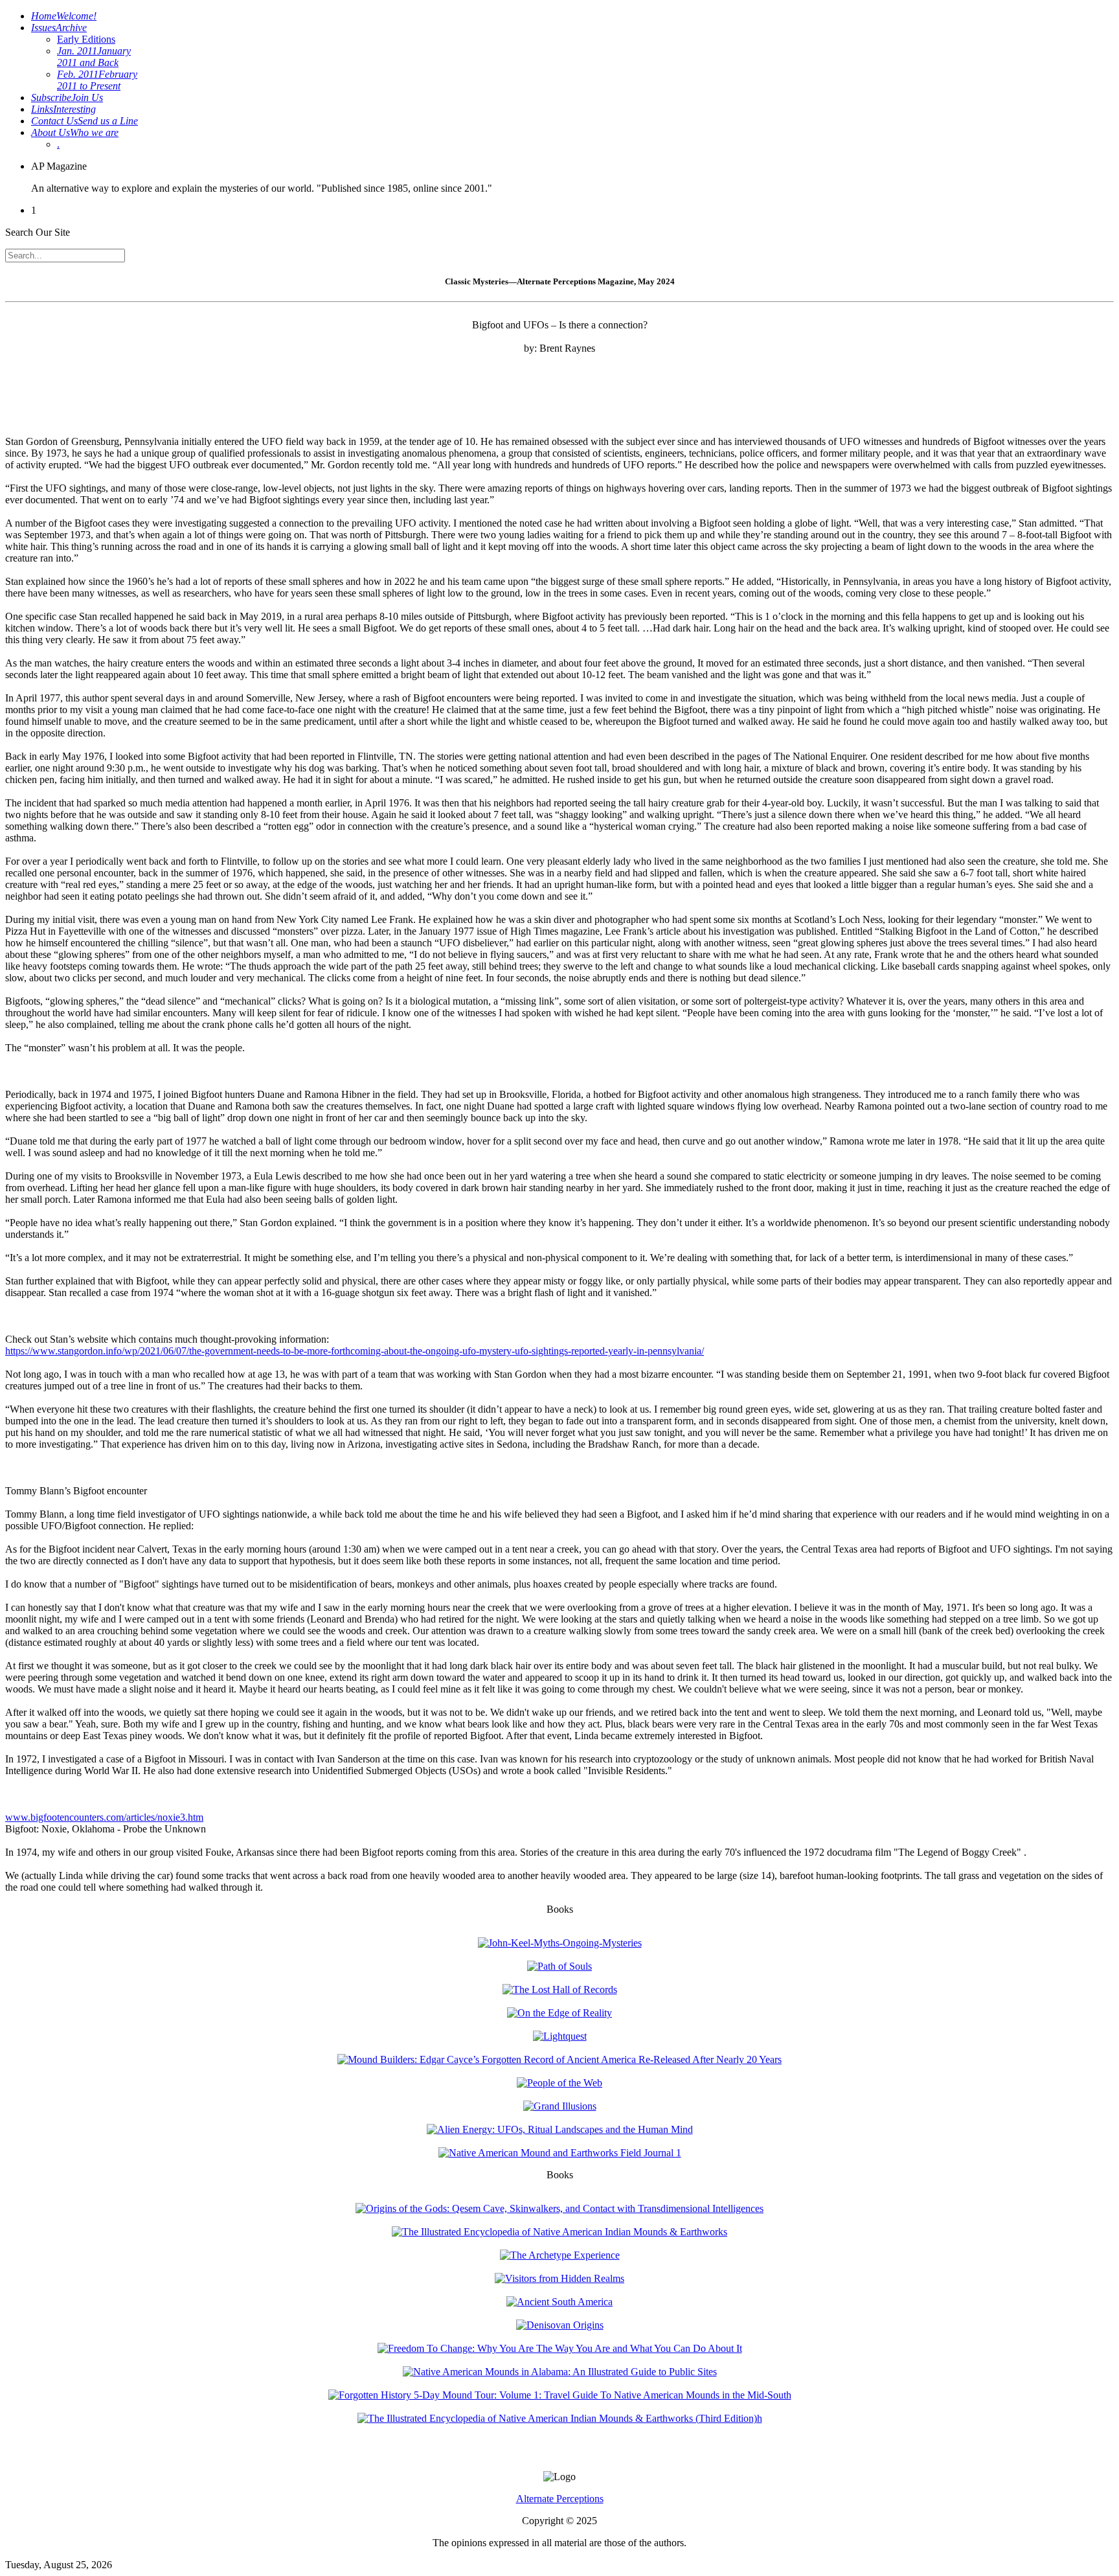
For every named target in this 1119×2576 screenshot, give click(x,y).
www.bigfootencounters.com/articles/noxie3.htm (104, 1817)
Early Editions (86, 39)
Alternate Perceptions (560, 2499)
